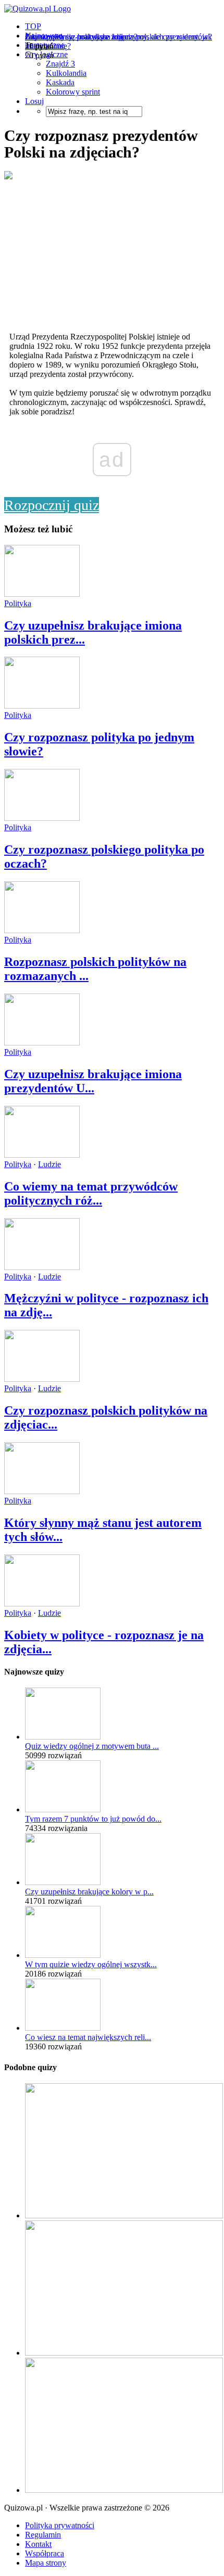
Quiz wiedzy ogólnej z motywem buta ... (92, 1746)
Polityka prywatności (60, 2525)
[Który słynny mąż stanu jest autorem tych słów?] (42, 1491)
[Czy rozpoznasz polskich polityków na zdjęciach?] (42, 1379)
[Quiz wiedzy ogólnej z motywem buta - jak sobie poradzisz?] (63, 1737)
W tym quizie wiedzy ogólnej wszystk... (91, 1964)
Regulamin (43, 2535)
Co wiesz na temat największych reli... (88, 2037)
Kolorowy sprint (73, 92)
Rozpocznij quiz (52, 505)
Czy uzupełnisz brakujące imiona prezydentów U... (93, 1081)
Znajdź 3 (60, 64)
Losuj (34, 101)
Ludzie (49, 1164)
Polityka (18, 603)
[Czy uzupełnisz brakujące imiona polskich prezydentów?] (42, 594)
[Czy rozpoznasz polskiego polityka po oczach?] (42, 818)
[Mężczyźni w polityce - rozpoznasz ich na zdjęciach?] (42, 1267)
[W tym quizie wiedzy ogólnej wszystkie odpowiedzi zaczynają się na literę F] (63, 1955)
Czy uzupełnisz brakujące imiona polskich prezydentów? (119, 37)
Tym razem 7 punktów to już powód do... (93, 1819)
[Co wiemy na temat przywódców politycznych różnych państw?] (42, 1155)
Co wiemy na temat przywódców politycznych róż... (91, 1193)
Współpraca (45, 2553)
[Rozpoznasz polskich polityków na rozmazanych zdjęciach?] (42, 930)
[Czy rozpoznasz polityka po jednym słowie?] (42, 706)
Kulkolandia (66, 73)
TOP (33, 26)
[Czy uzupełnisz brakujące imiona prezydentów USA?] (42, 1043)
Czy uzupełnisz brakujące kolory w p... (89, 1892)
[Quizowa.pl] (38, 9)
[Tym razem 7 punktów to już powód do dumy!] (63, 1809)
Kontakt (38, 2544)
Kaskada (60, 82)
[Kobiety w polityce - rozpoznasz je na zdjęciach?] (42, 1604)
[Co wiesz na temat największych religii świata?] (63, 2028)
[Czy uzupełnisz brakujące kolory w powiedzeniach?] (63, 1882)
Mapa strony (46, 2563)
